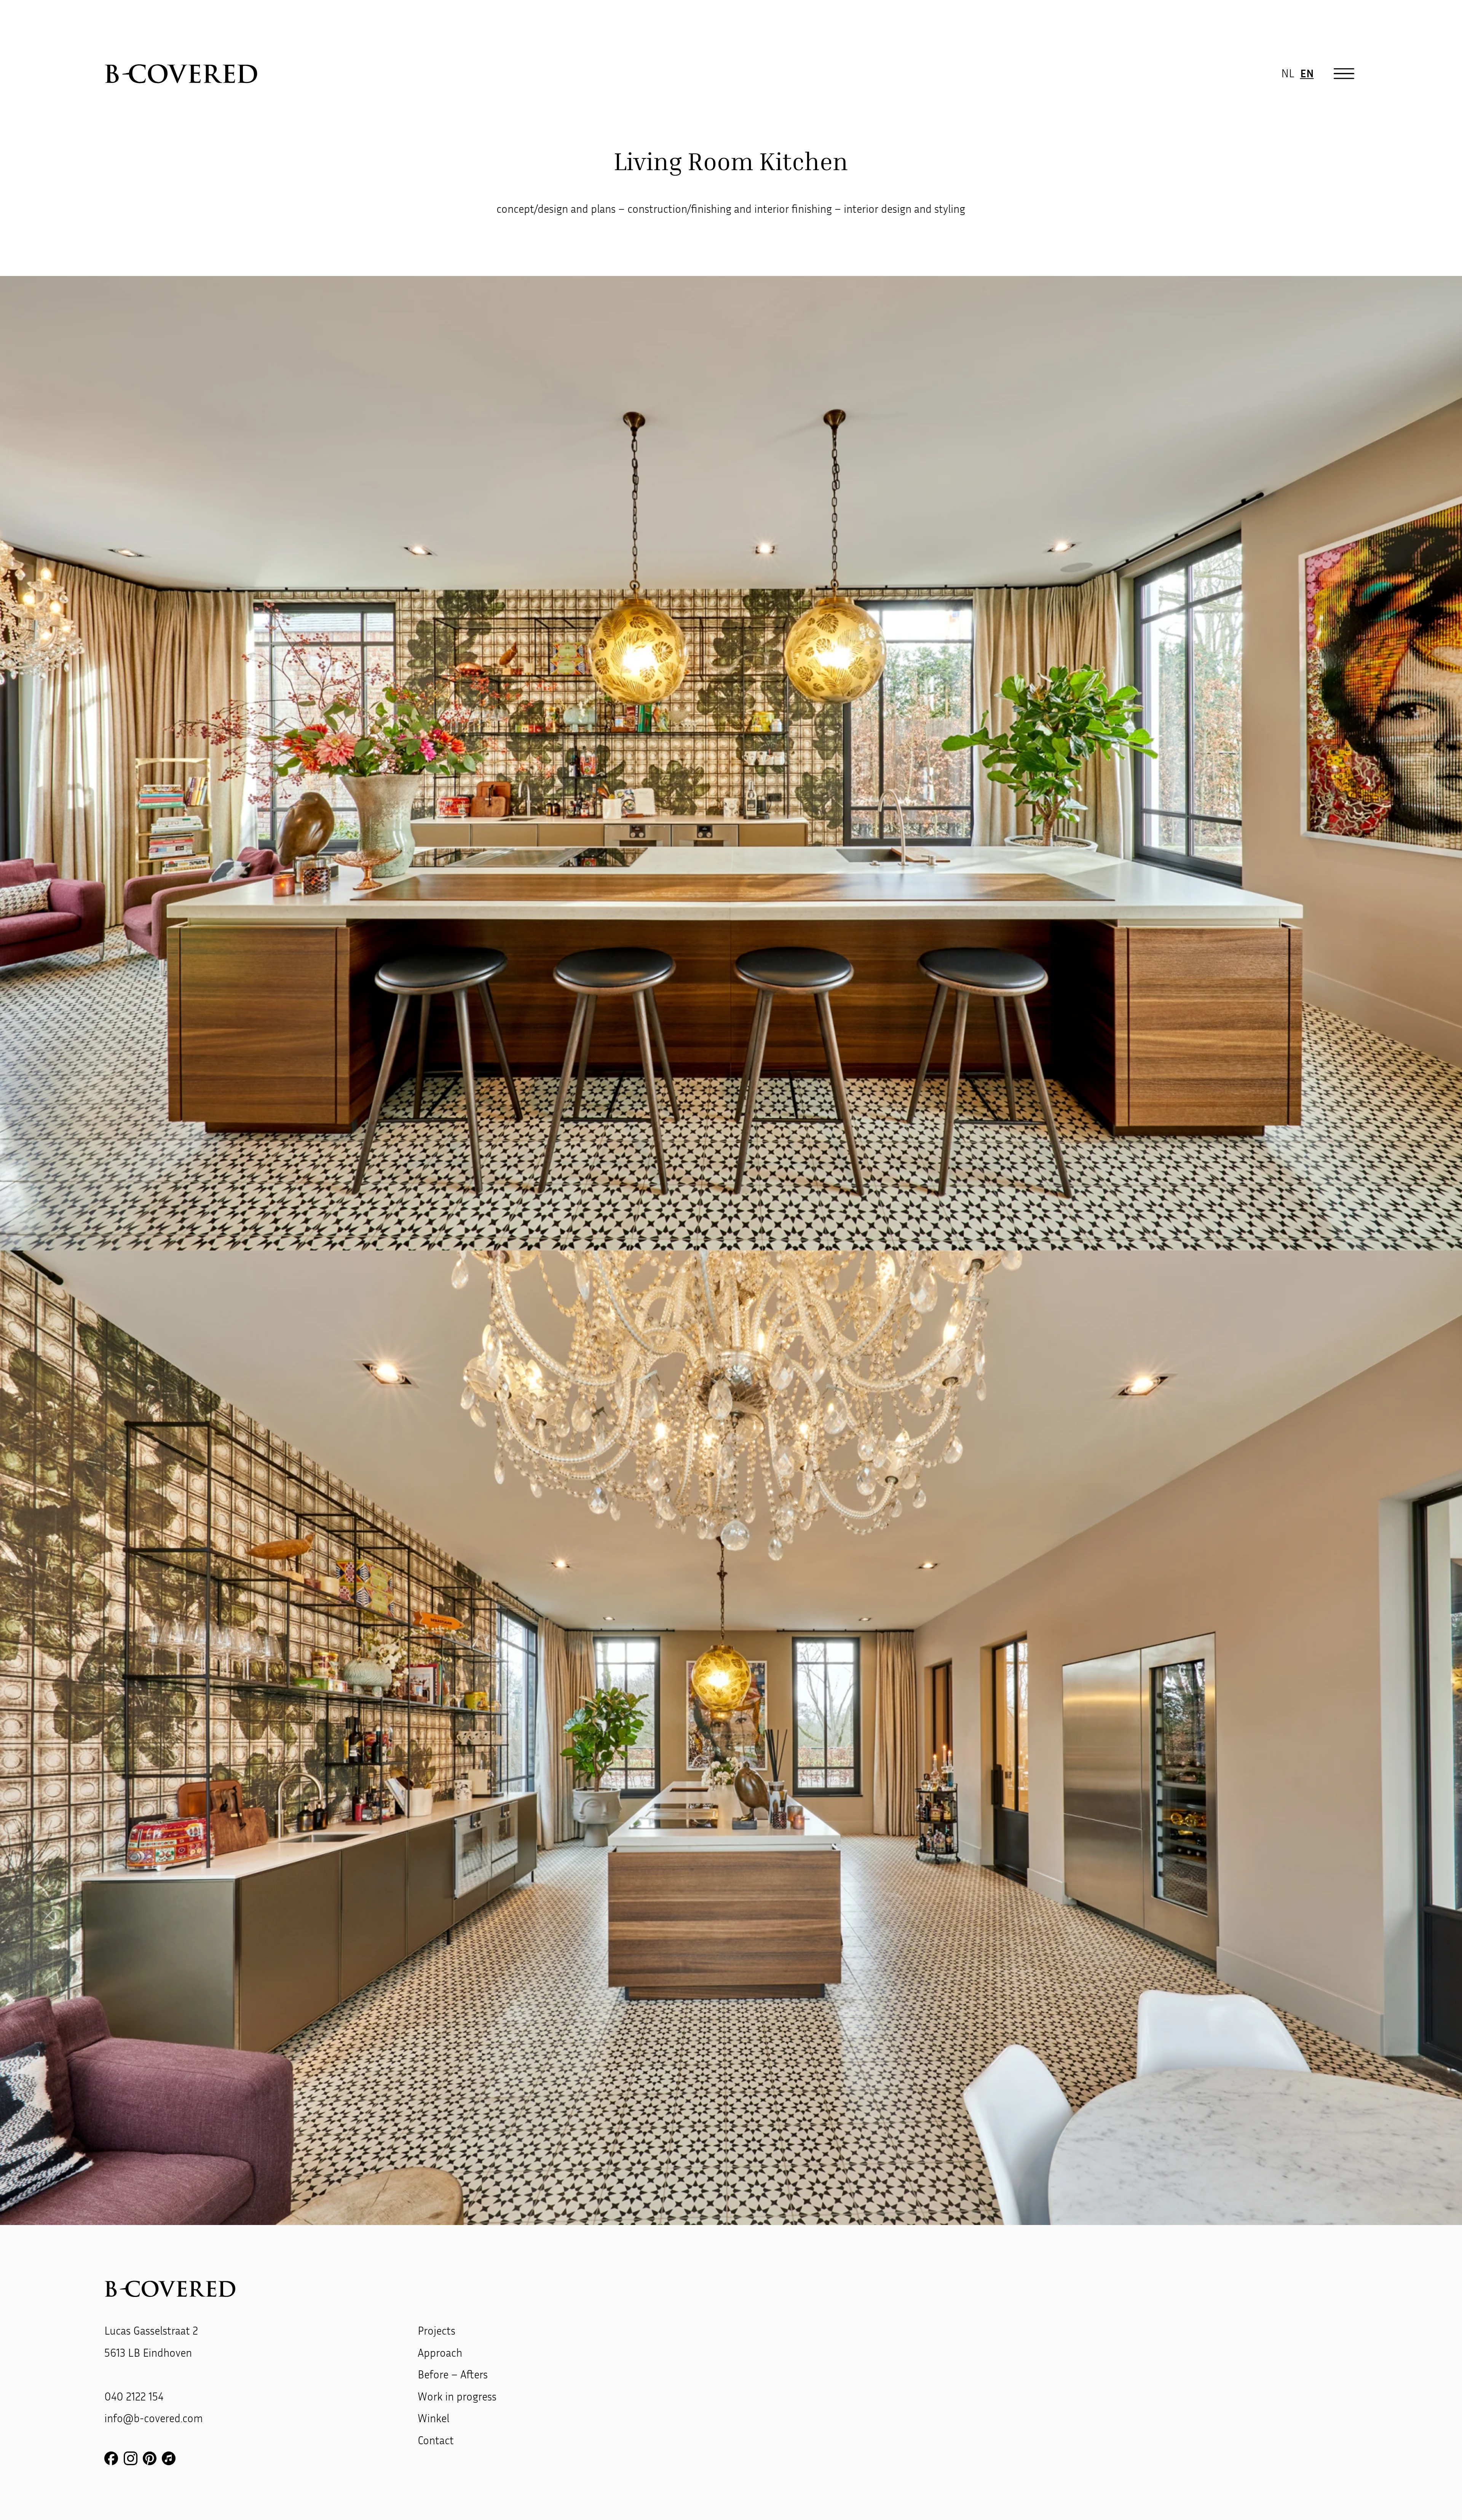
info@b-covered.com (154, 2418)
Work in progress (457, 2396)
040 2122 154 (134, 2396)
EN (1307, 73)
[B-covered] (181, 74)
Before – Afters (453, 2374)
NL (1288, 73)
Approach (440, 2353)
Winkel (433, 2418)
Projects (437, 2330)
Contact (436, 2440)
